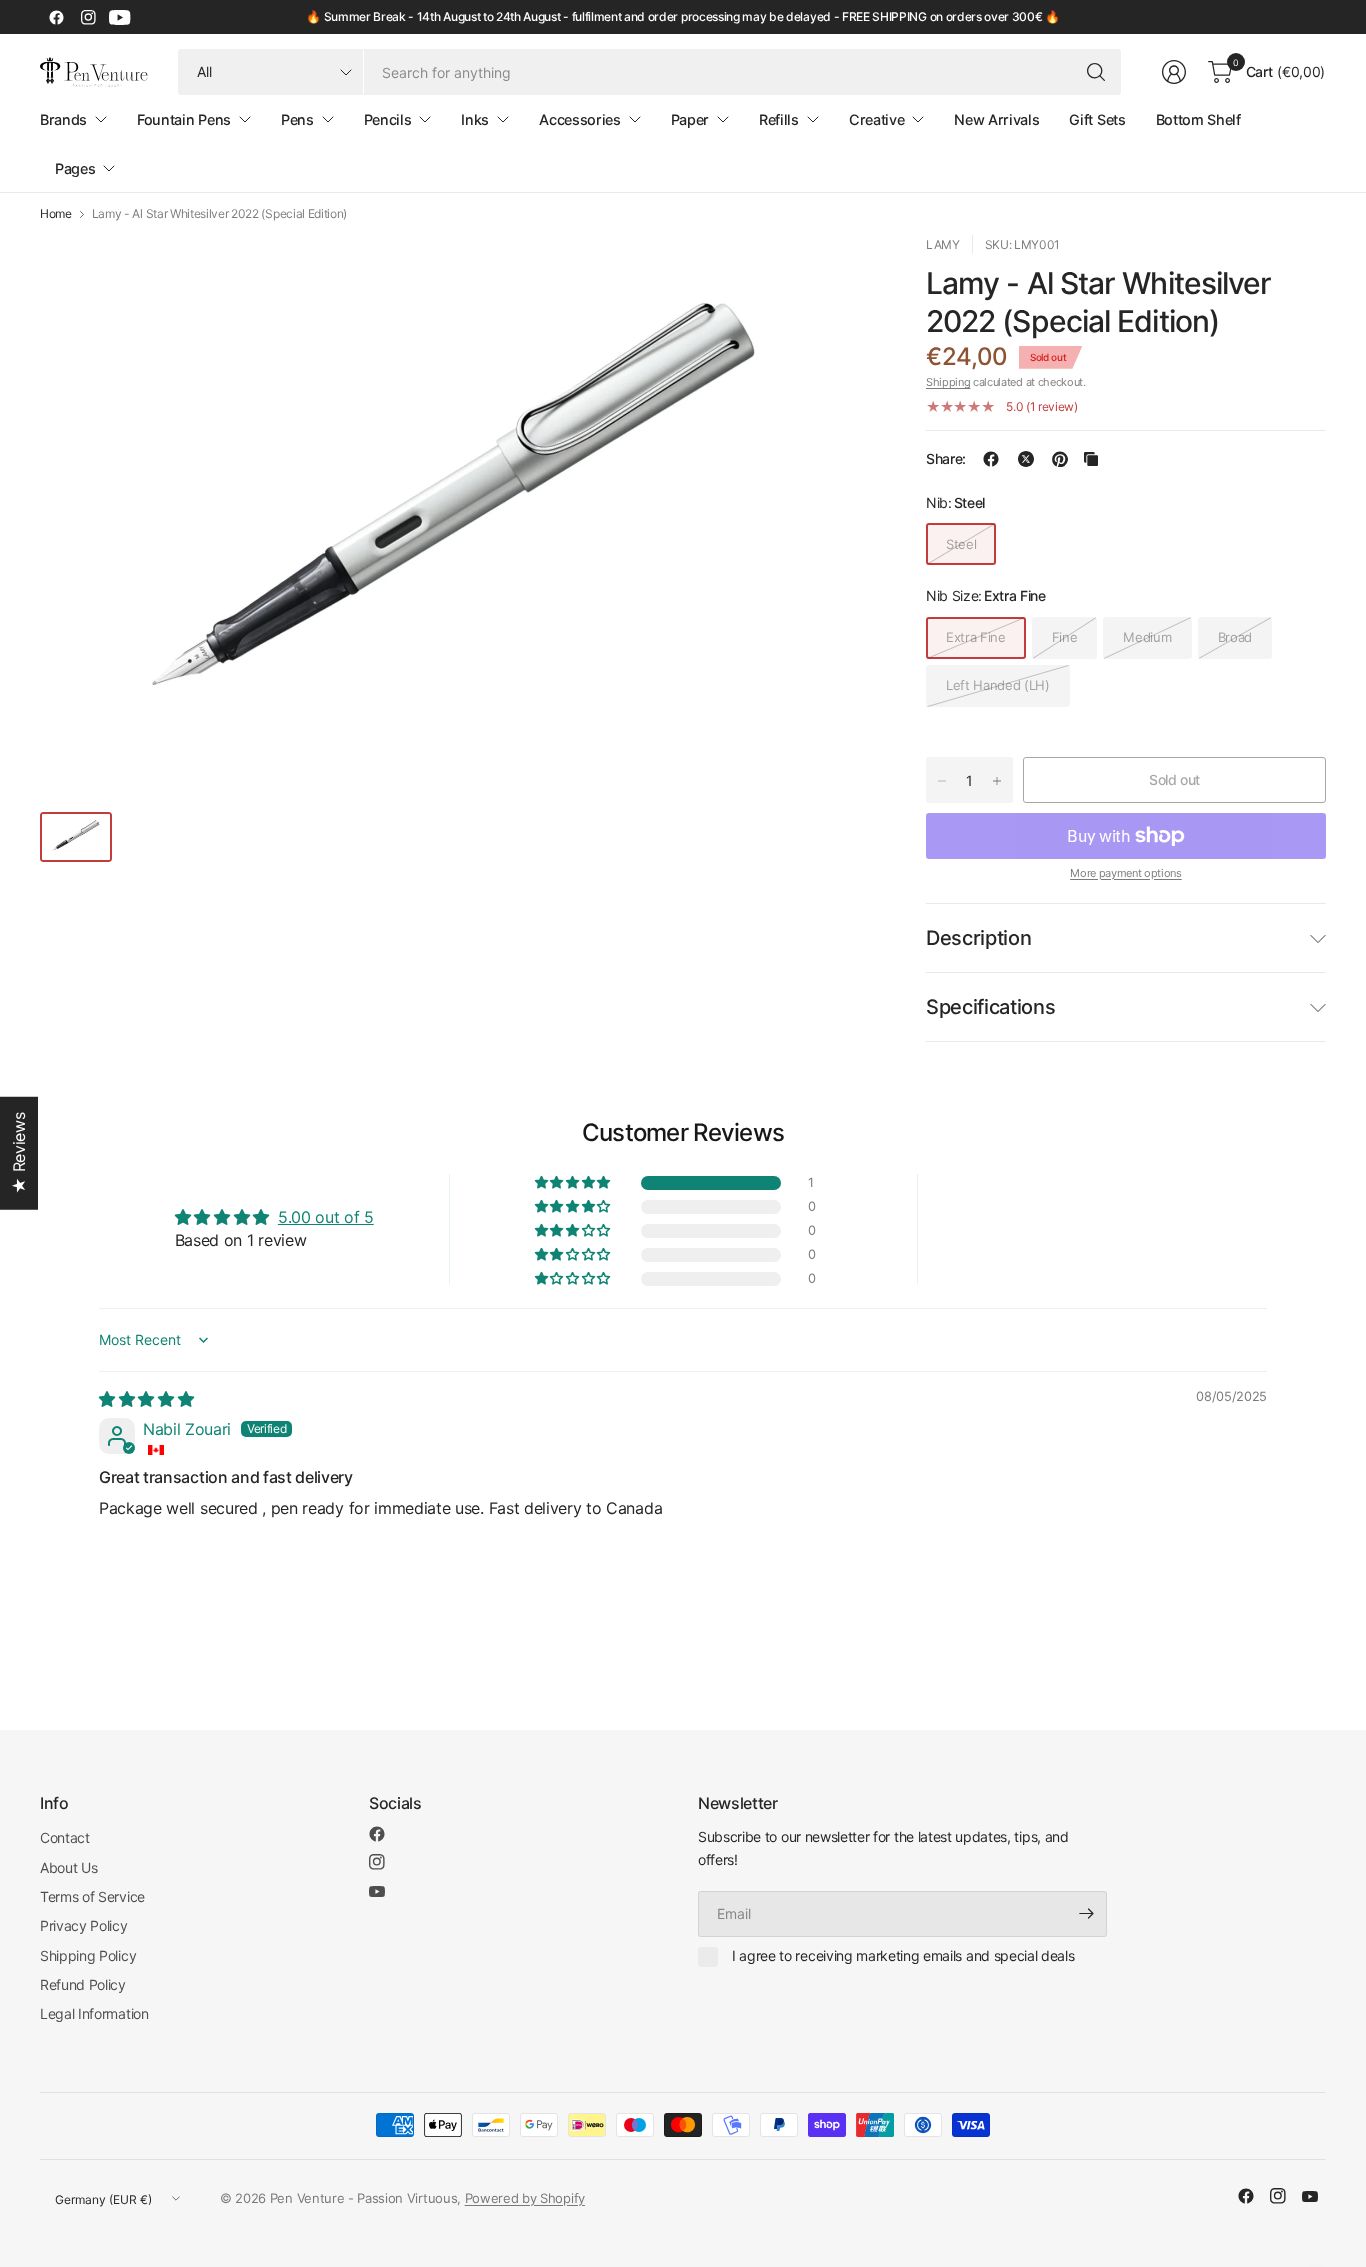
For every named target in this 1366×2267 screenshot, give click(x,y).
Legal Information (94, 2013)
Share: (946, 459)
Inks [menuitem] (475, 119)
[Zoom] (838, 273)
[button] (574, 1183)
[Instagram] (88, 17)
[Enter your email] (1087, 1914)
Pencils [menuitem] (388, 119)
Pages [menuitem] (75, 168)
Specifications (991, 1007)
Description (978, 938)
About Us (68, 1867)
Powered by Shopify (525, 2198)
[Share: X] (1026, 459)
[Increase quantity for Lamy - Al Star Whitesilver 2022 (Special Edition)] (997, 781)
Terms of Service (92, 1896)
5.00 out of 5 (326, 1217)
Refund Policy (83, 1984)
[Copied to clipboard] (1091, 459)
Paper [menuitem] (690, 119)
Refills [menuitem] (779, 119)
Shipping (948, 382)
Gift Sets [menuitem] (1097, 119)
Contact (65, 1837)
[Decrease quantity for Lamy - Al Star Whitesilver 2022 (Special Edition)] (942, 781)
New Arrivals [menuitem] (996, 119)
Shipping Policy (88, 1955)
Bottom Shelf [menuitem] (1198, 119)
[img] (146, 1399)
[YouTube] (120, 17)
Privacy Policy (84, 1925)
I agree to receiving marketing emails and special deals (903, 1955)
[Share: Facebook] (991, 459)
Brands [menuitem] (63, 119)
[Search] (1096, 72)
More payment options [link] (1126, 873)
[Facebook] (56, 17)
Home (56, 214)
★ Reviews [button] (19, 1152)
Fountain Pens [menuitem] (184, 119)
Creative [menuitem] (876, 119)
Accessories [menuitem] (579, 119)
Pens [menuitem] (297, 119)
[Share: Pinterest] (1060, 459)
